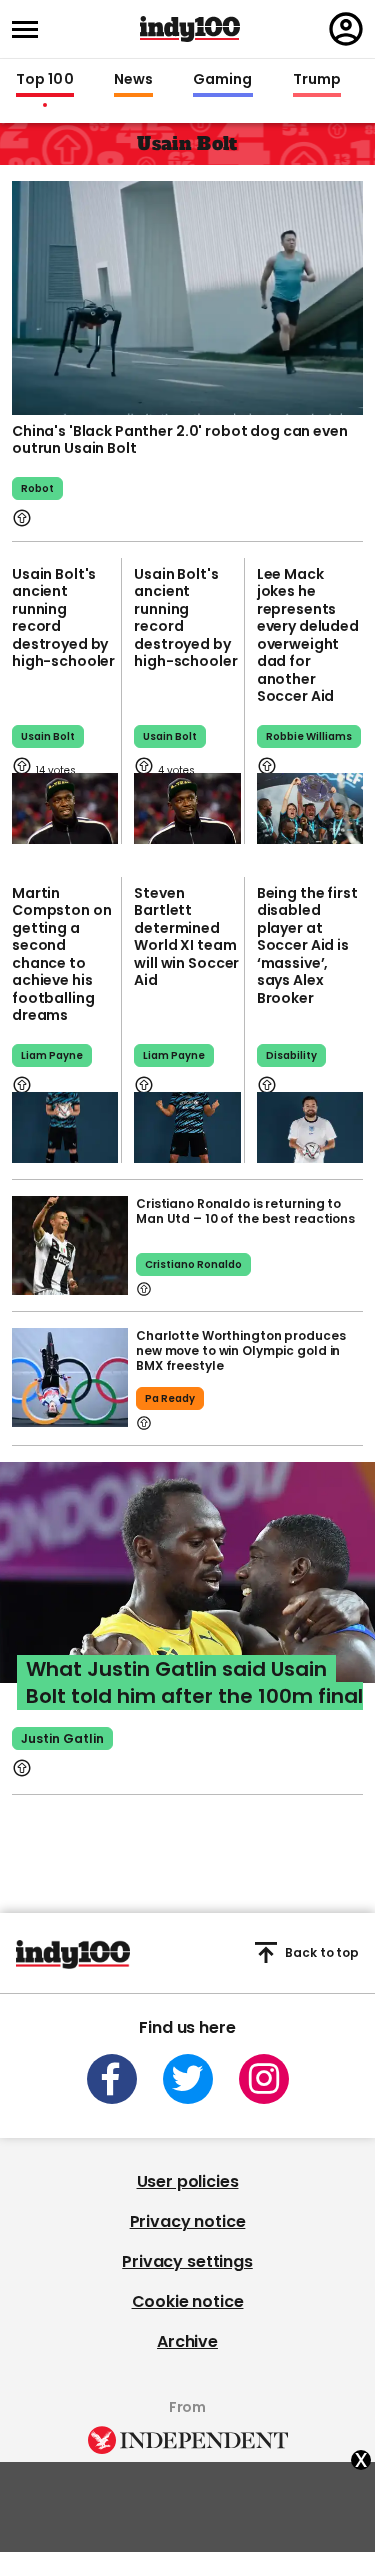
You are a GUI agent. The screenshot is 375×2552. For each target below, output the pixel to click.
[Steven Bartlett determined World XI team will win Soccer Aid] (187, 1127)
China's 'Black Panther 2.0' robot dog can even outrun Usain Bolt (180, 440)
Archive (187, 2341)
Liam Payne (52, 1055)
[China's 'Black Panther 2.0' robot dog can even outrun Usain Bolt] (187, 296)
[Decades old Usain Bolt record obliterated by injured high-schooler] (65, 808)
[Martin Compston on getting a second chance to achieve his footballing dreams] (65, 1127)
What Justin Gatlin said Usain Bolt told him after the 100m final (194, 1682)
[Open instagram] (264, 2079)
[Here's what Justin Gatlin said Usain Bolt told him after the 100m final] (187, 1592)
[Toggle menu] (31, 29)
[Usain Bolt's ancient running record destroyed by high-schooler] (187, 808)
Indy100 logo (190, 29)
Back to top (322, 1952)
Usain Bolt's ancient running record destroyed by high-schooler (63, 618)
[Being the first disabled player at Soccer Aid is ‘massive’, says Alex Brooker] (310, 1127)
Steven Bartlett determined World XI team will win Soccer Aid (186, 937)
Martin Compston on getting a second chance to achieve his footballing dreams (61, 954)
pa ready (170, 1398)
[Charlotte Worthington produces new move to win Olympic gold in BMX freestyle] (70, 1377)
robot (37, 488)
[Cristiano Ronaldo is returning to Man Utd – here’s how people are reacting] (70, 1245)
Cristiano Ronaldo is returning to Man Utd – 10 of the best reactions (245, 1211)
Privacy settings (187, 2261)
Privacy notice (188, 2221)
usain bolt (48, 736)
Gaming (223, 80)
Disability (291, 1055)
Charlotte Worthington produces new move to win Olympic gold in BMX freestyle (240, 1350)
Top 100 (45, 80)
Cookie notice (188, 2301)
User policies (188, 2181)
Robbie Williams (309, 736)
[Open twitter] (188, 2079)
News (133, 80)
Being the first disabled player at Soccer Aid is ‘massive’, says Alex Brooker (307, 945)
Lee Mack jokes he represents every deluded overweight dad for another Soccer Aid (308, 635)
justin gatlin (62, 1738)
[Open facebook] (112, 2079)
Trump (317, 80)
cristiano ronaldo (193, 1264)
